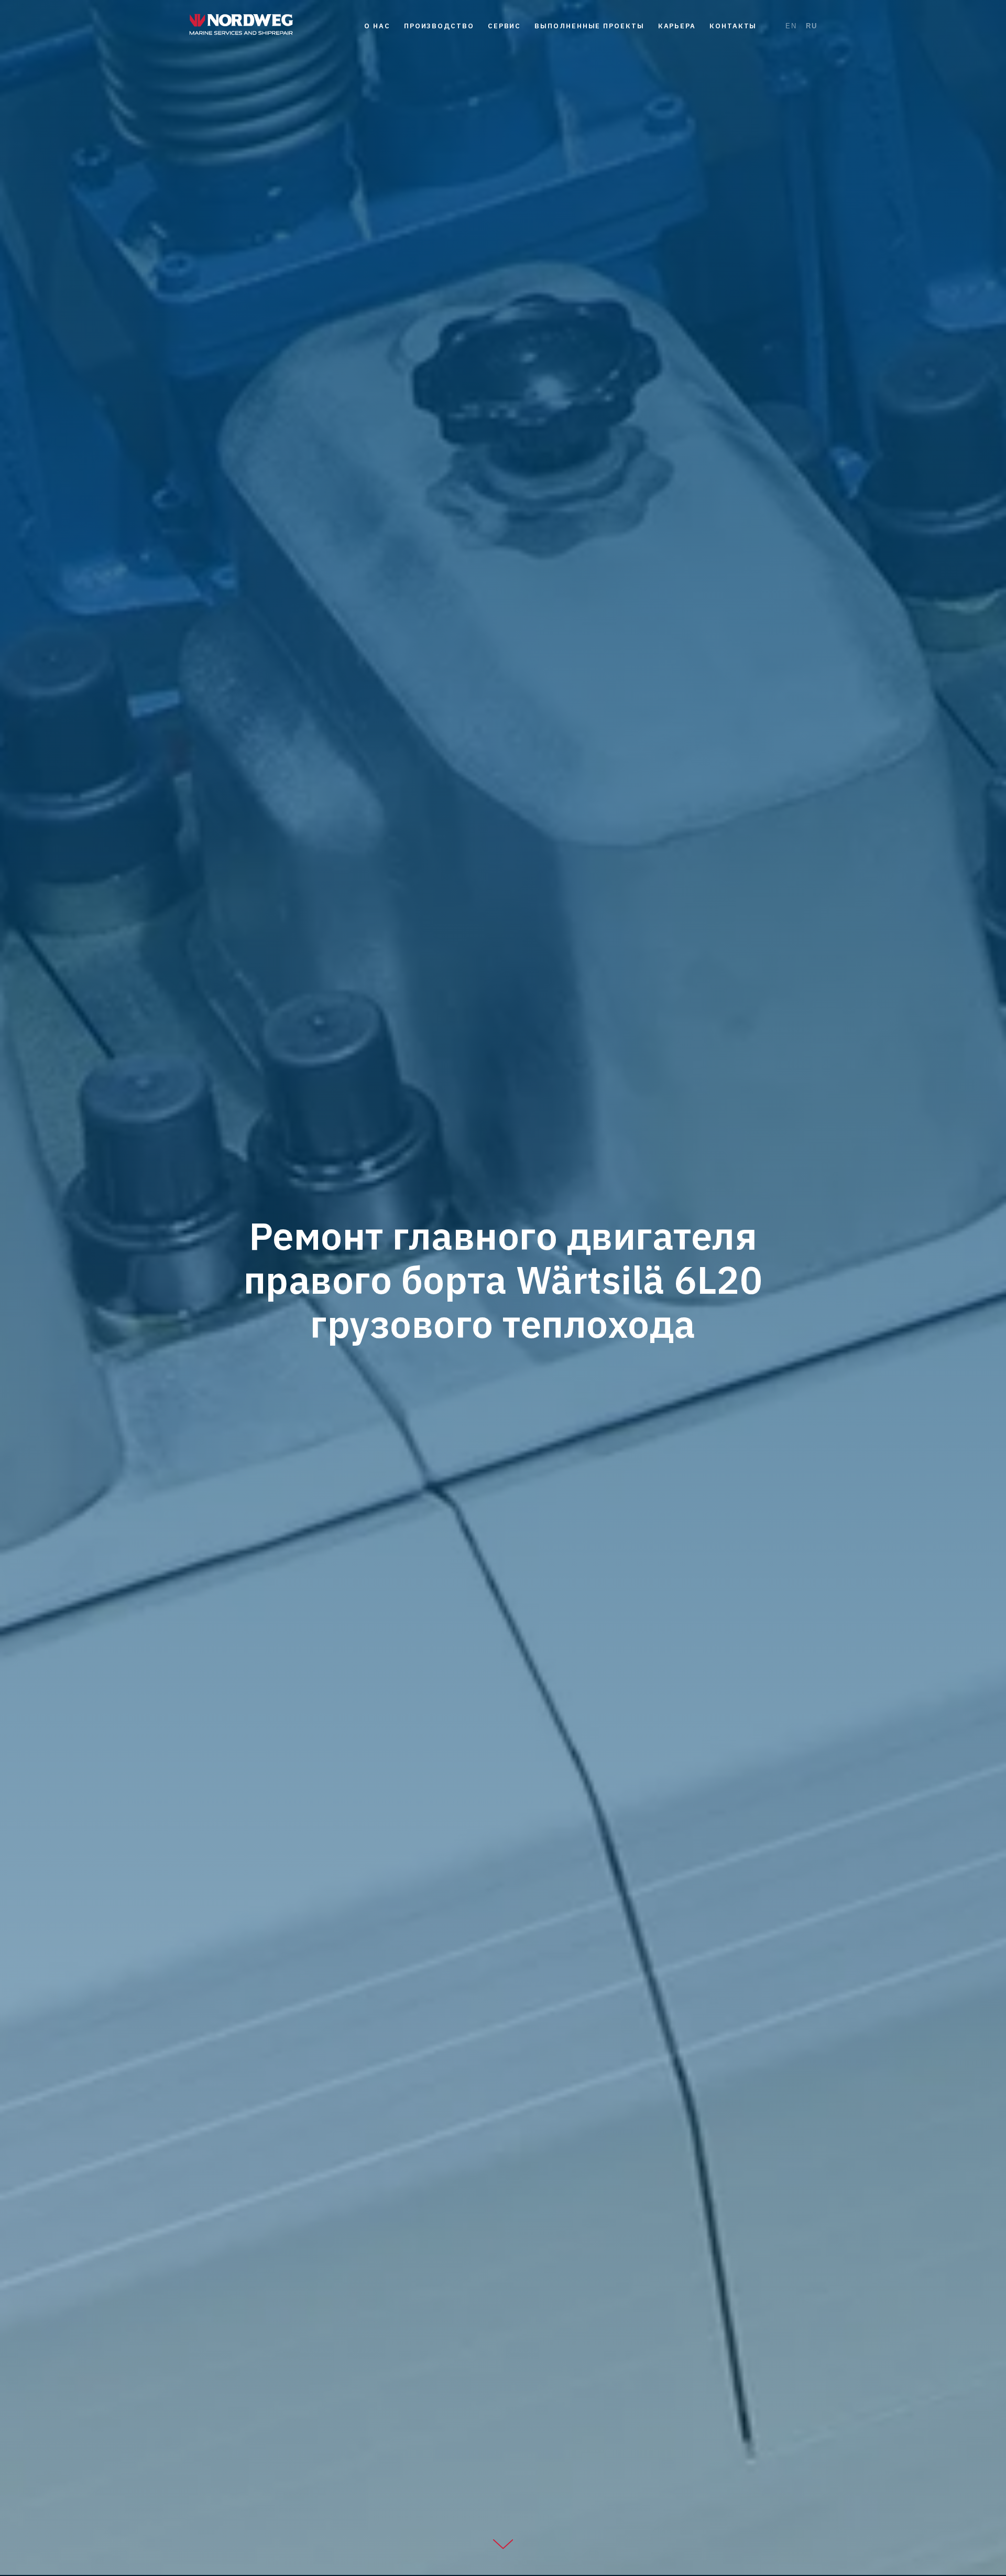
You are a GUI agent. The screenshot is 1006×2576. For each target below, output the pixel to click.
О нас (377, 26)
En (791, 26)
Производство (439, 26)
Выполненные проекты (589, 26)
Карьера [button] (677, 26)
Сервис (505, 26)
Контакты (733, 26)
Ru (812, 26)
